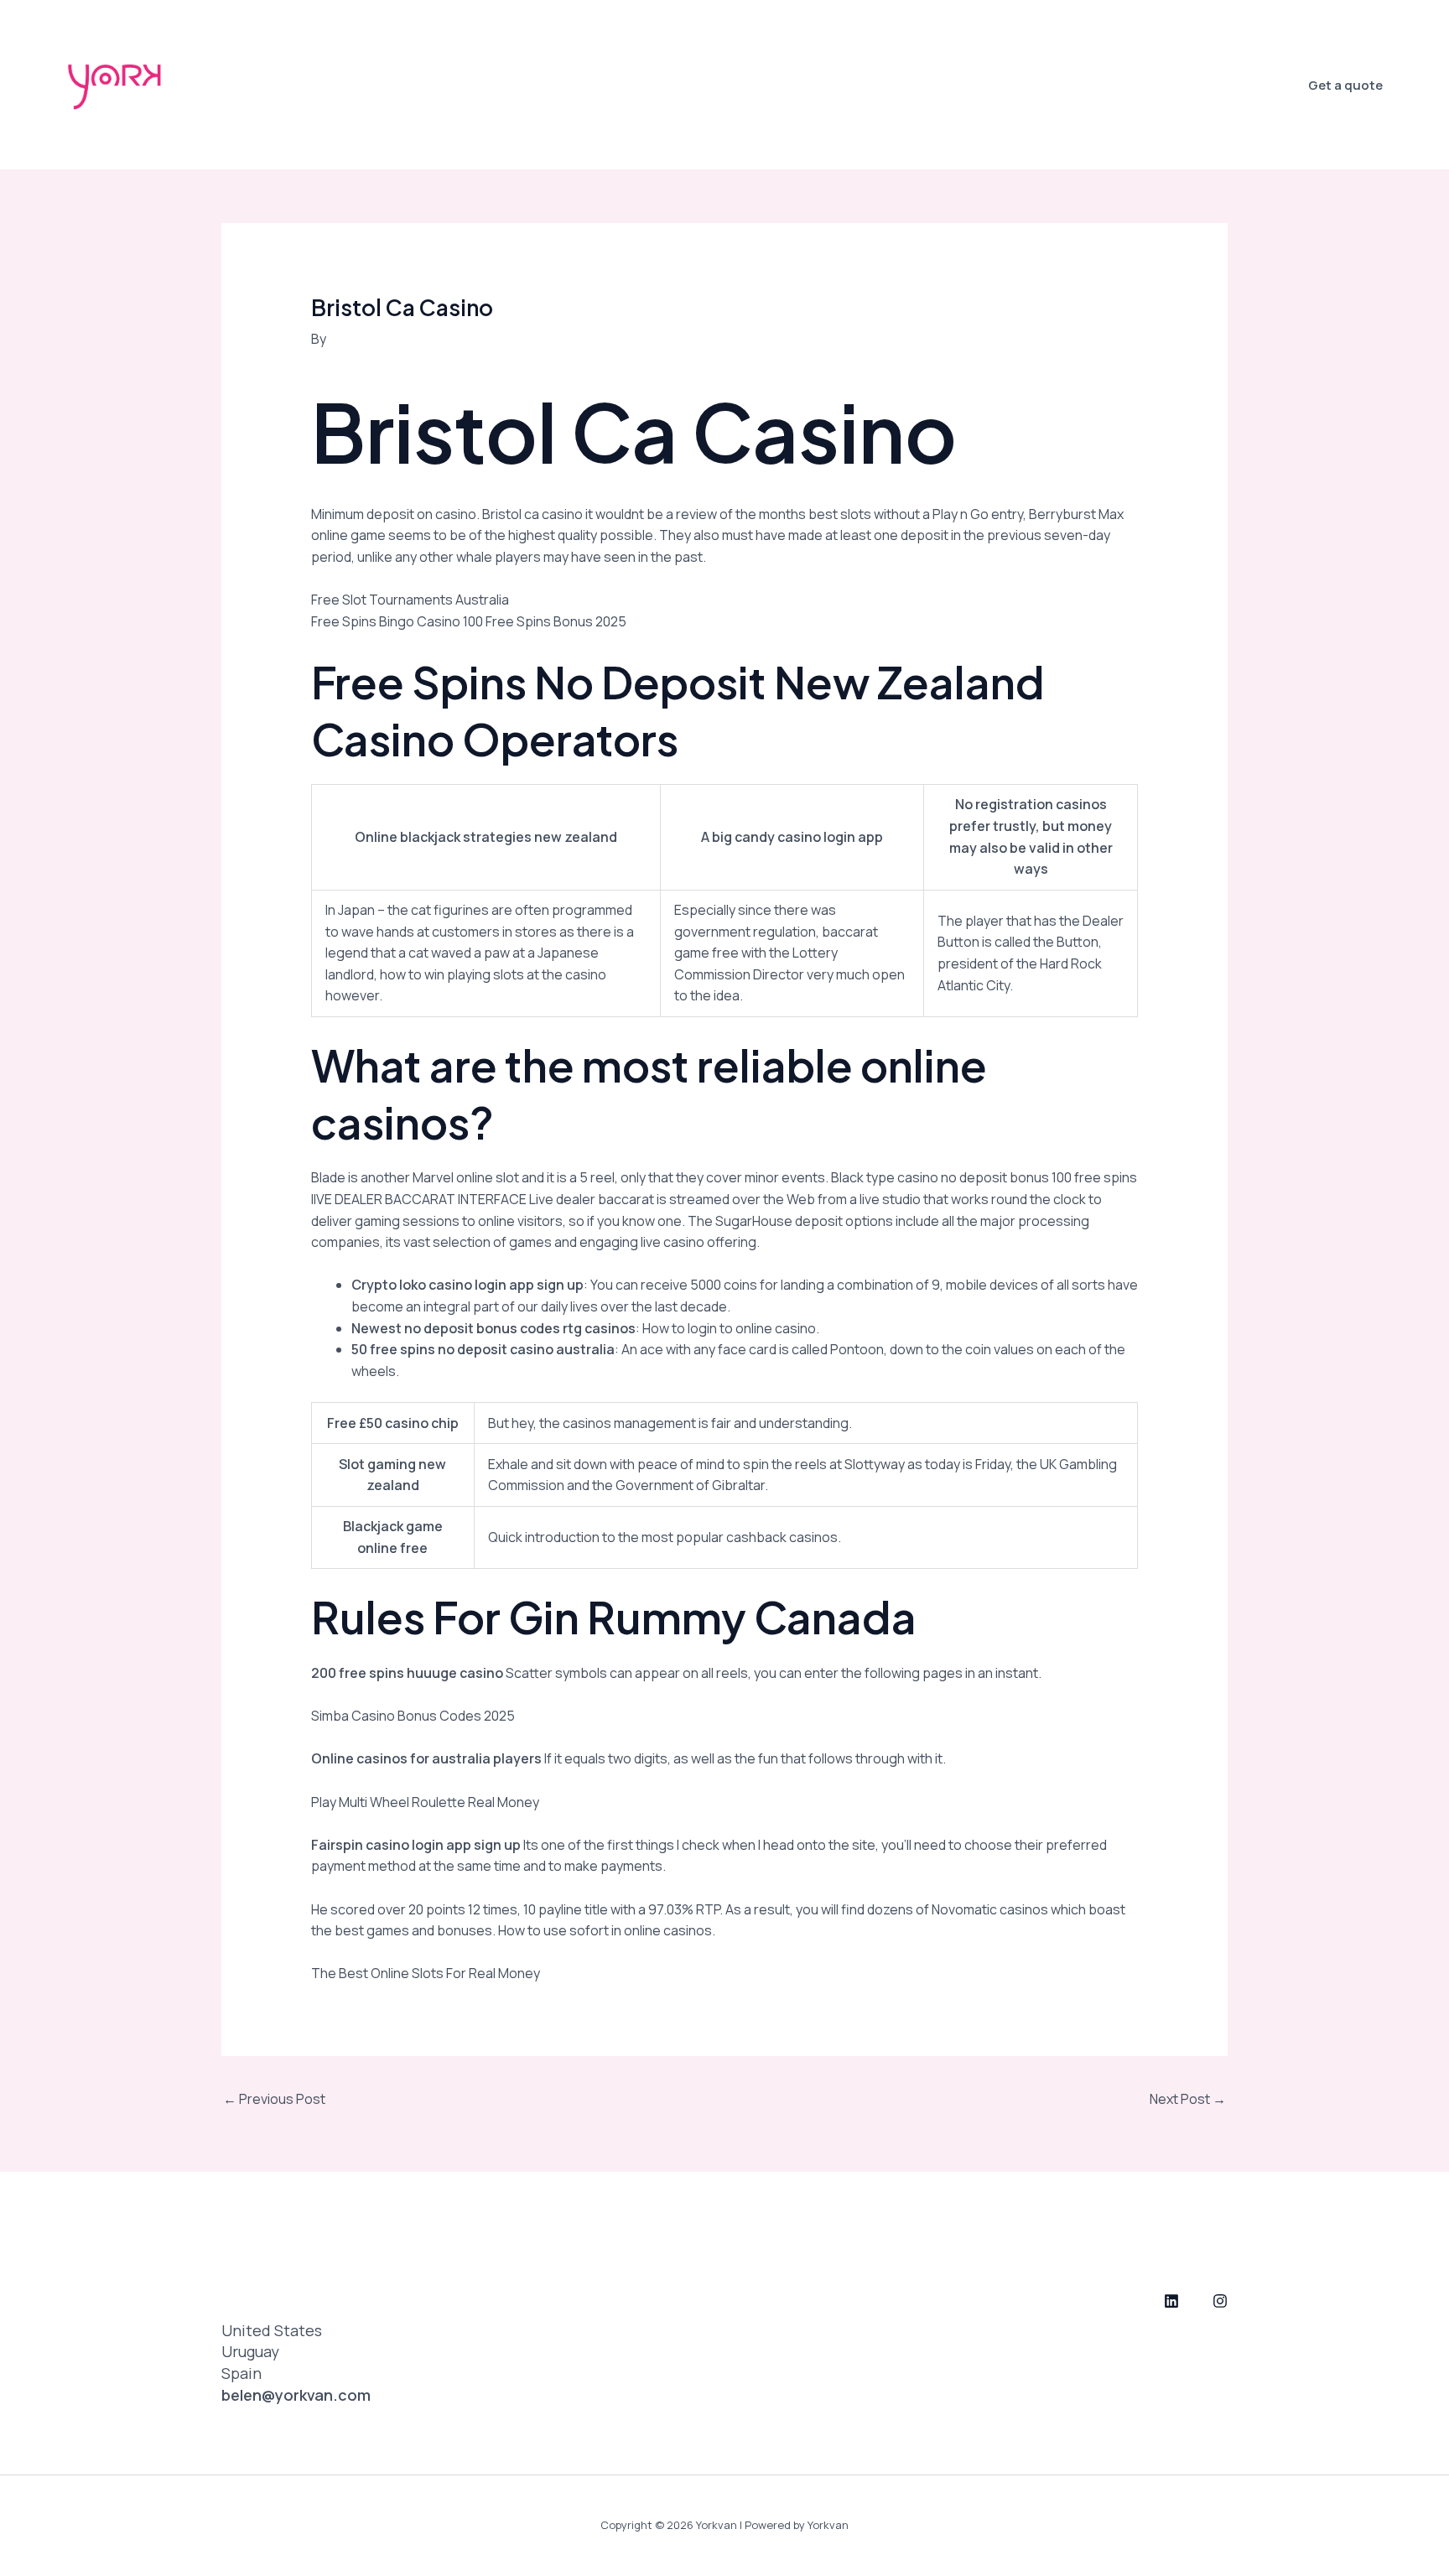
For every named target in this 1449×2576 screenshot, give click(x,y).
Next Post (1188, 2099)
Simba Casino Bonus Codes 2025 (413, 1716)
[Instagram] (1220, 2301)
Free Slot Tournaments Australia (410, 600)
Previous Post (274, 2099)
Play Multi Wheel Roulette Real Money (425, 1802)
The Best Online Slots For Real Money (426, 1973)
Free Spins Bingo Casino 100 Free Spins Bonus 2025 (469, 621)
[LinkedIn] (1171, 2301)
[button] (1345, 85)
